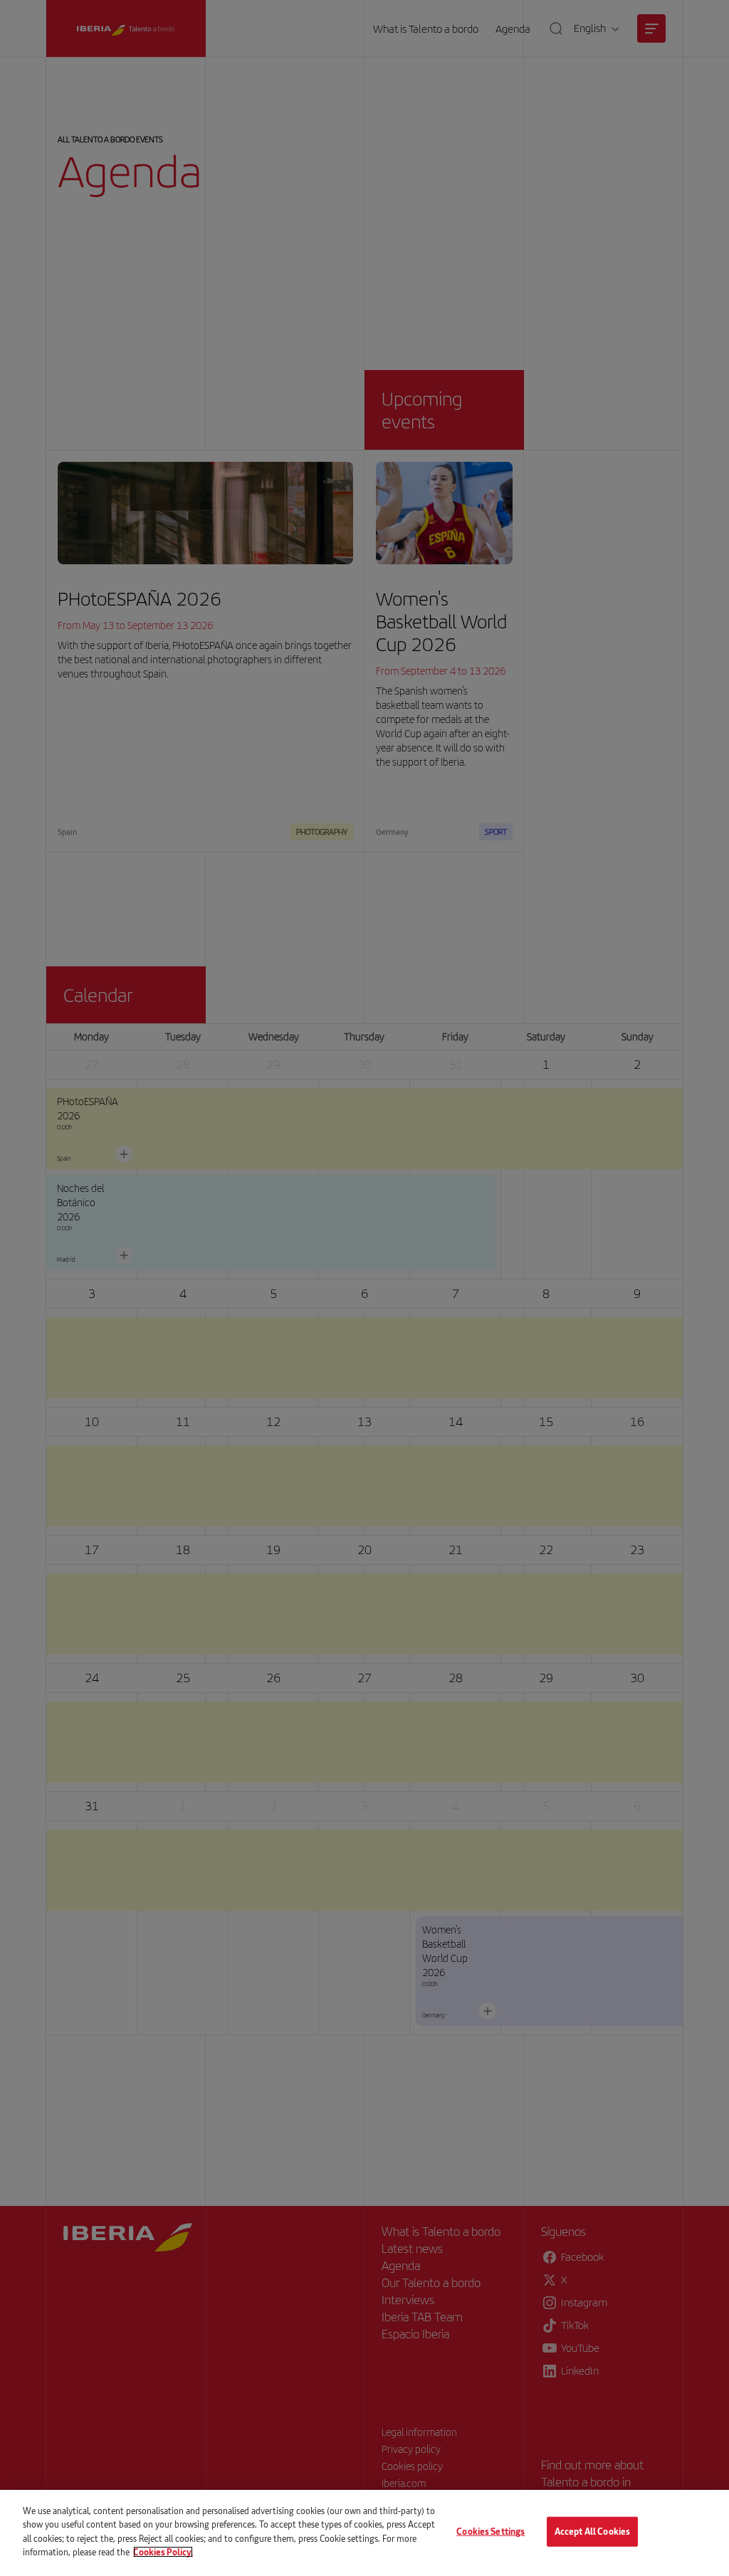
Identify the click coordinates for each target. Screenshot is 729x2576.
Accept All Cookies (592, 2531)
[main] (364, 2533)
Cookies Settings (491, 2531)
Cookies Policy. (163, 2552)
